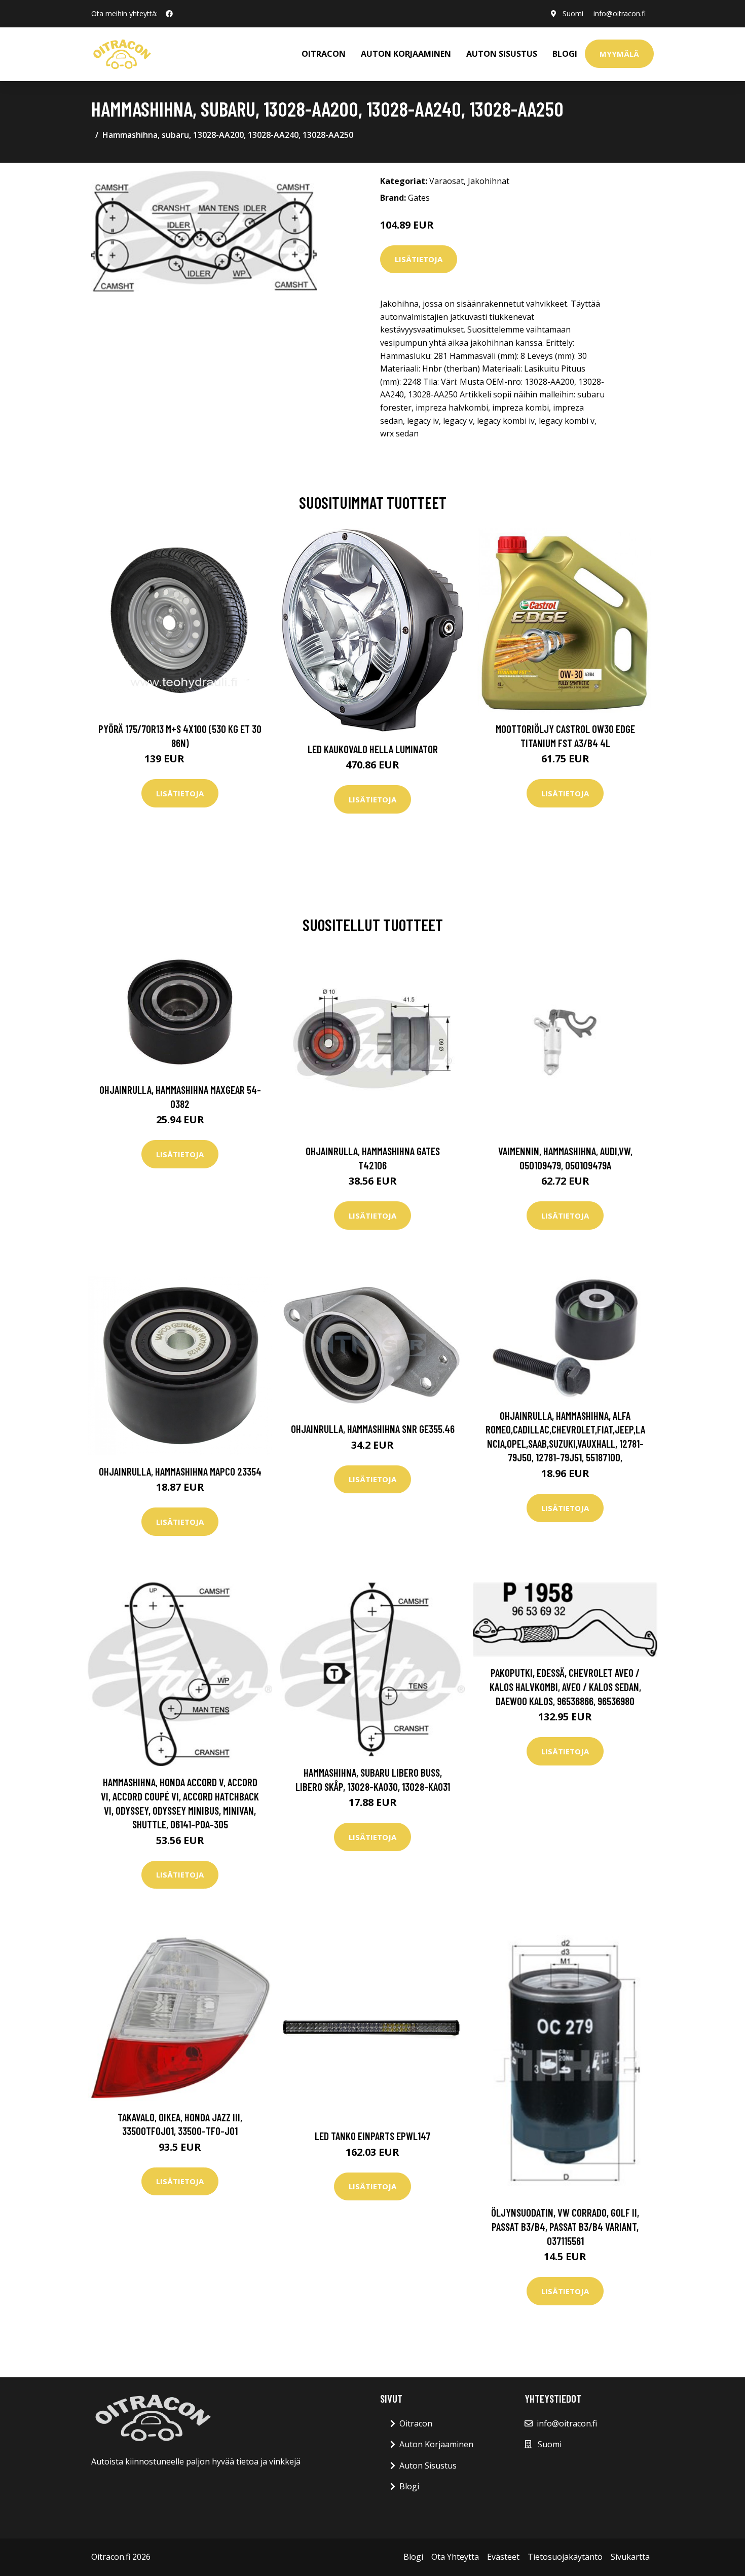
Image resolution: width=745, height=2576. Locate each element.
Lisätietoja (419, 259)
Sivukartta (630, 2557)
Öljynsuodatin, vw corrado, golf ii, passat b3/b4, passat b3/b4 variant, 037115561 (565, 2226)
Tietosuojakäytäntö (565, 2557)
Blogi (565, 54)
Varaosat (446, 181)
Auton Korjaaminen (436, 2444)
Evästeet (503, 2557)
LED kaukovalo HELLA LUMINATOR (373, 749)
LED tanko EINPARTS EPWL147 (372, 2136)
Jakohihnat (489, 181)
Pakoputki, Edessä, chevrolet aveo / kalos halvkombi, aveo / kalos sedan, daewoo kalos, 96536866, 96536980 (565, 1686)
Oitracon (416, 2423)
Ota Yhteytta (455, 2557)
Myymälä (619, 54)
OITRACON (324, 54)
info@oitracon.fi (620, 13)
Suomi (573, 13)
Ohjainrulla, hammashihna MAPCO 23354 (180, 1471)
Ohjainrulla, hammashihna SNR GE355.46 (373, 1429)
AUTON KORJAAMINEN (406, 54)
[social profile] (169, 14)
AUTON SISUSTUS (502, 54)
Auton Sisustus (428, 2465)
